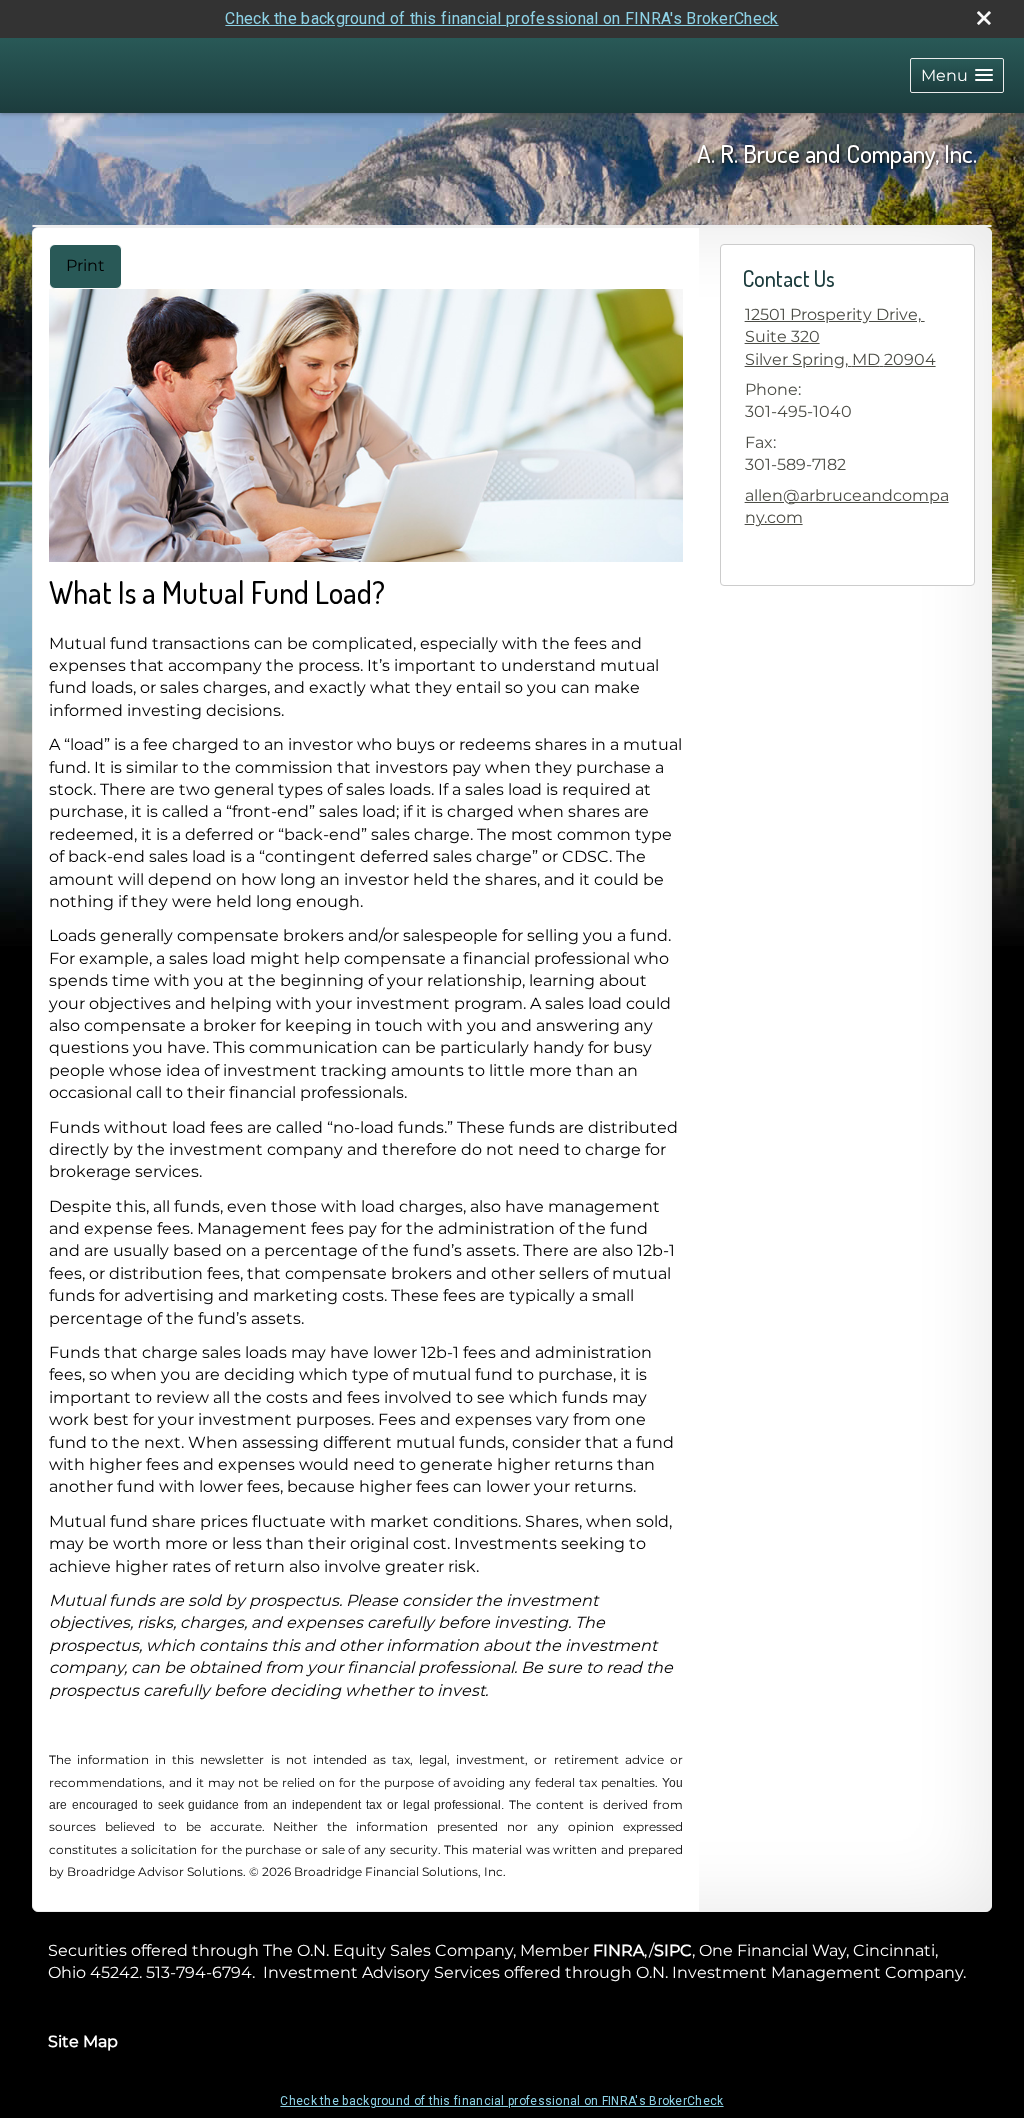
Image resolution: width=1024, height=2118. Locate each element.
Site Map (83, 2041)
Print (85, 265)
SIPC (673, 1950)
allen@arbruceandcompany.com (847, 506)
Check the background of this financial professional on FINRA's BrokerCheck (501, 18)
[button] (957, 75)
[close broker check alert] (984, 18)
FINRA (618, 1950)
